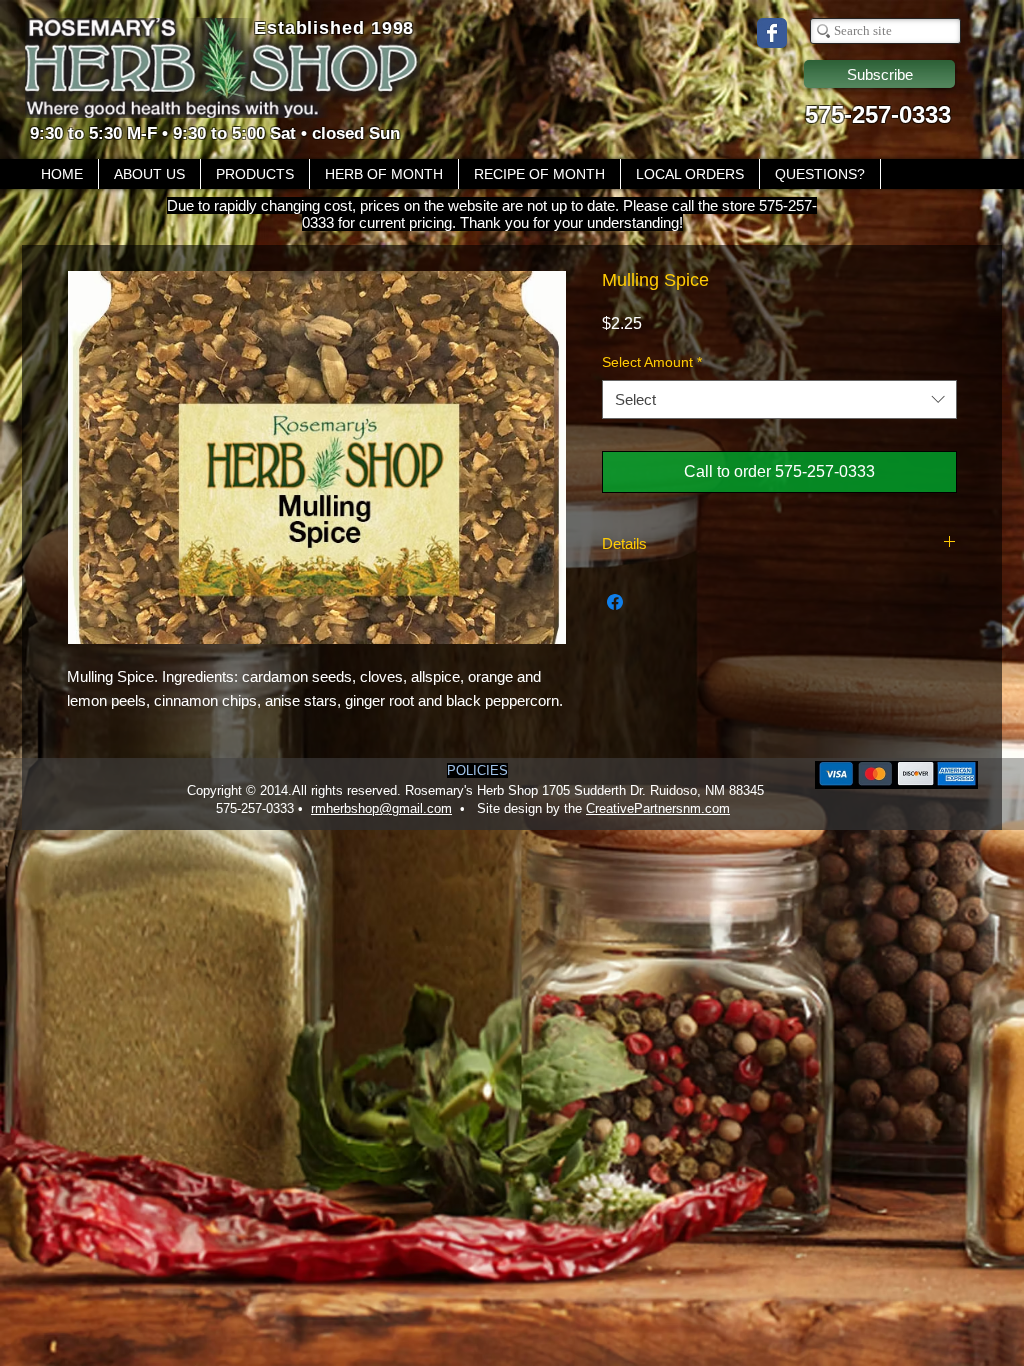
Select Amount (652, 362)
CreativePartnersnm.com (658, 808)
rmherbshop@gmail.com (381, 808)
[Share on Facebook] (615, 602)
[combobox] (779, 399)
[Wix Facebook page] (772, 33)
